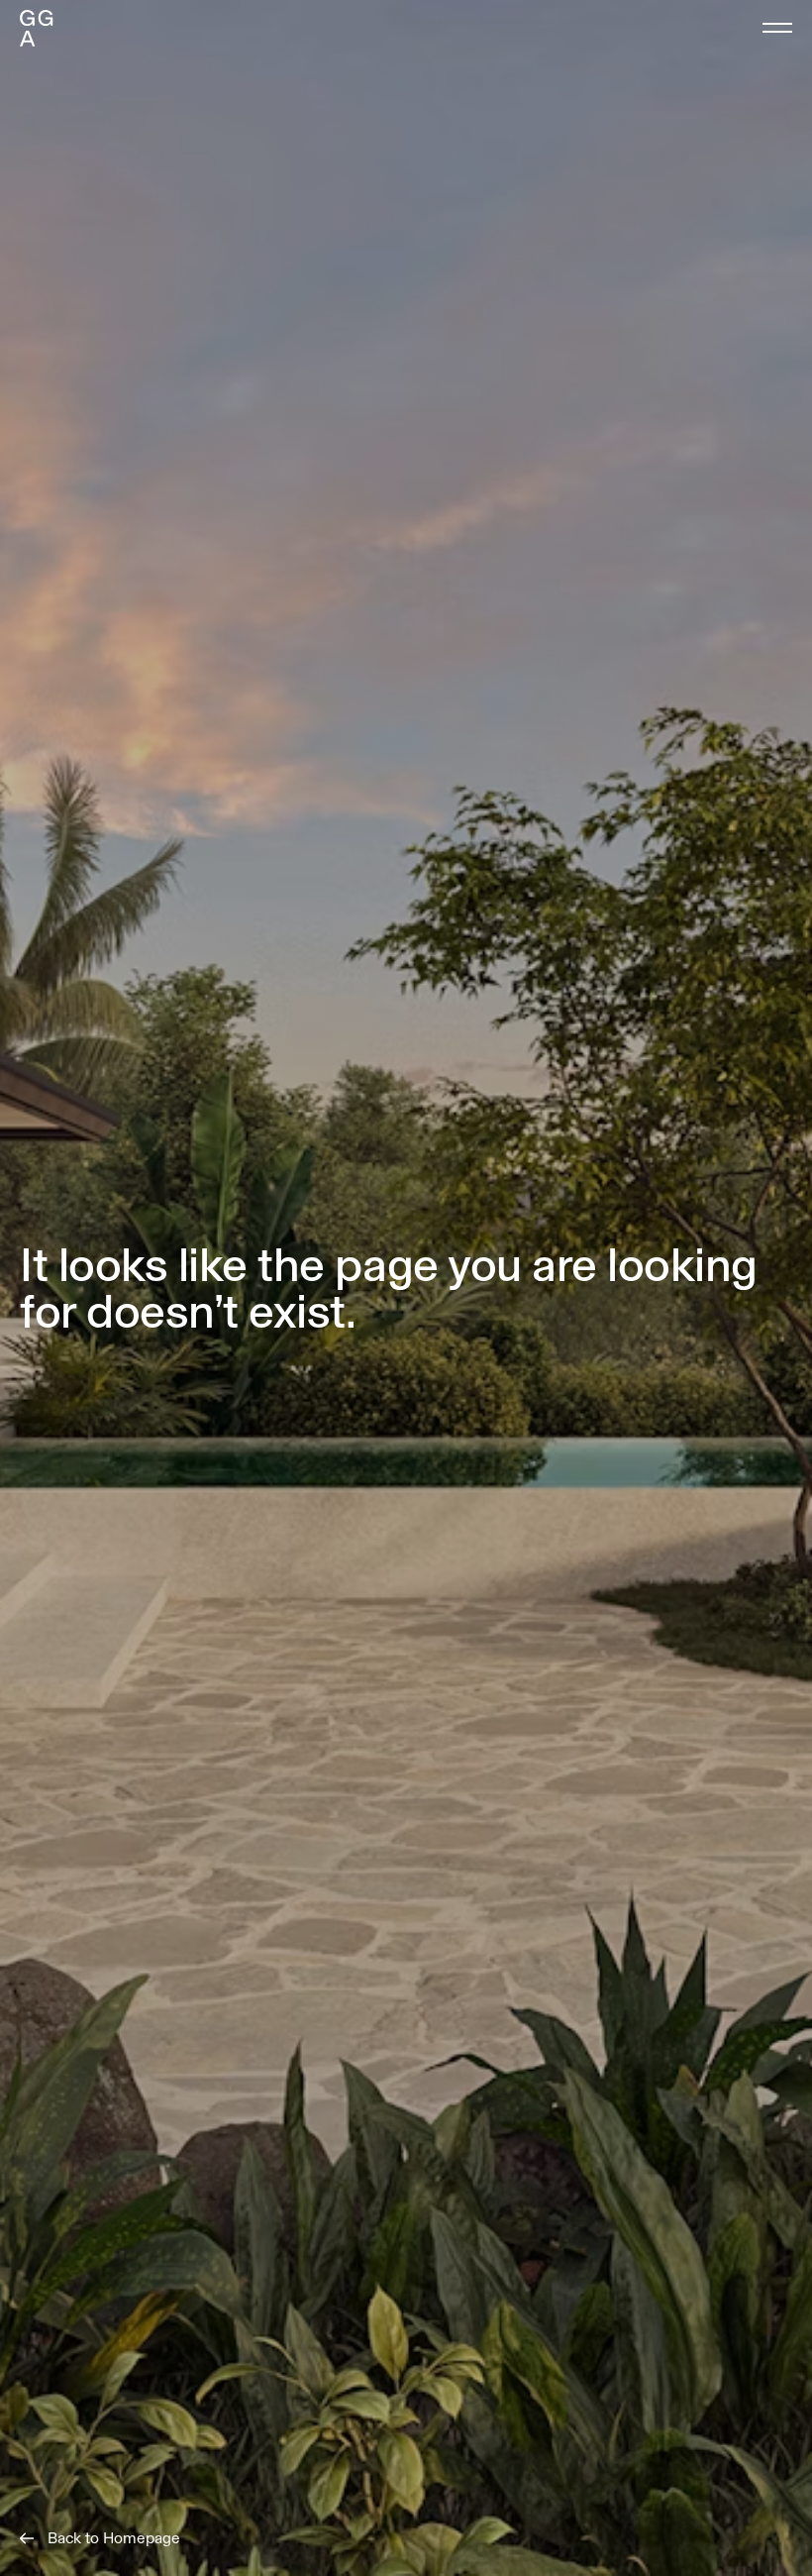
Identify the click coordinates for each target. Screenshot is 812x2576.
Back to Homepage (114, 2538)
